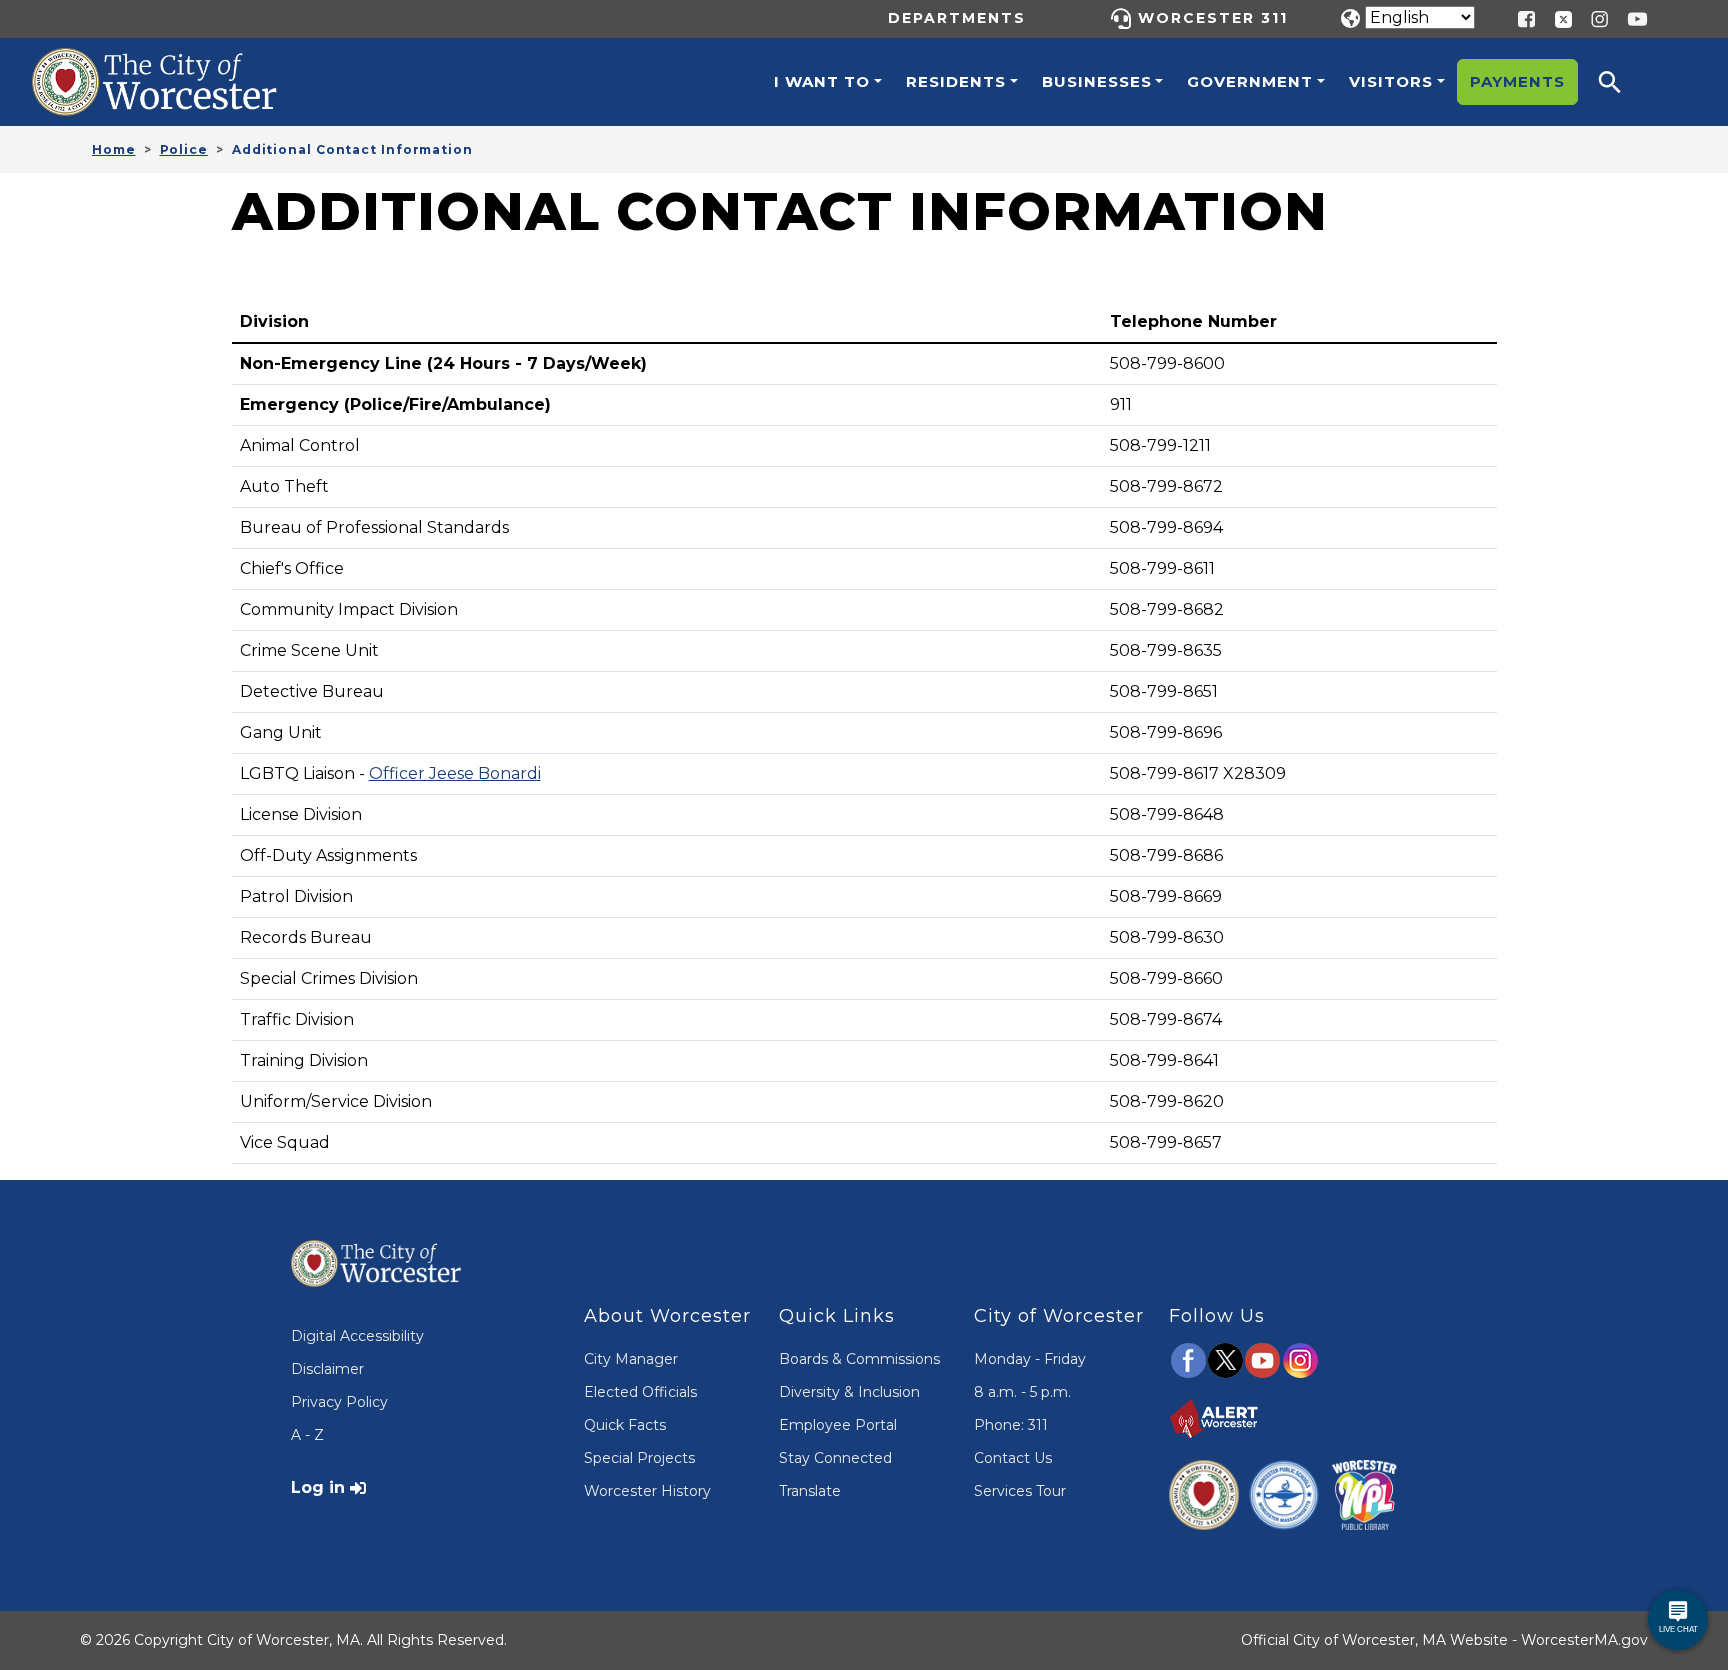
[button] (1623, 82)
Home (114, 149)
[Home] (176, 63)
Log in (318, 1487)
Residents (956, 81)
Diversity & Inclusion (849, 1392)
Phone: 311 (1011, 1425)
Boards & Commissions (859, 1359)
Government (1250, 81)
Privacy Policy (339, 1402)
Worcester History (647, 1491)
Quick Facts (625, 1425)
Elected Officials (640, 1392)
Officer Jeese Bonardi (455, 773)
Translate (810, 1491)
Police (184, 149)
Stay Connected (835, 1458)
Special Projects (639, 1458)
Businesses (1097, 81)
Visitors (1391, 81)
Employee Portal (838, 1425)
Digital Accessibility (357, 1336)
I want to (822, 81)
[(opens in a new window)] (1556, 17)
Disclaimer (327, 1369)
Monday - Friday (1030, 1359)
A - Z (307, 1435)
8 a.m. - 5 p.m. (1022, 1392)
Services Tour (1020, 1491)
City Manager (631, 1359)
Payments (1517, 81)
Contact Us (1013, 1458)
